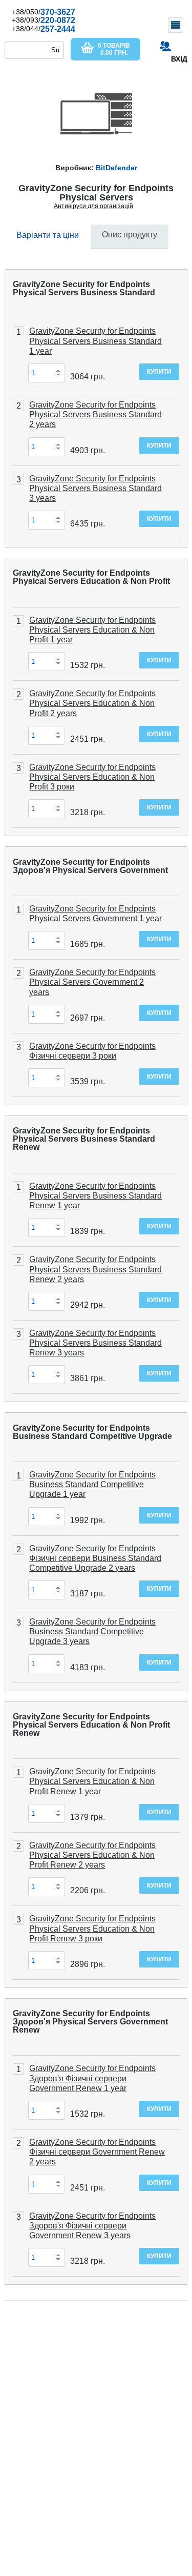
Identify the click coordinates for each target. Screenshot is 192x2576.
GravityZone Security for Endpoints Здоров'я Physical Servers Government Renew (90, 2022)
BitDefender (116, 168)
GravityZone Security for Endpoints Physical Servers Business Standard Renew (84, 1139)
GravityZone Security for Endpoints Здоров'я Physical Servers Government (90, 866)
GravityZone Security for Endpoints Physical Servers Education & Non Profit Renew (91, 1725)
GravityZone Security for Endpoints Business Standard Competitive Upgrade (92, 1432)
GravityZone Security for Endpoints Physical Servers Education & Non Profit (91, 577)
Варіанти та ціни (48, 235)
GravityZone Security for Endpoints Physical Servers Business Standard (84, 288)
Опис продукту (130, 235)
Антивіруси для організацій (93, 206)
